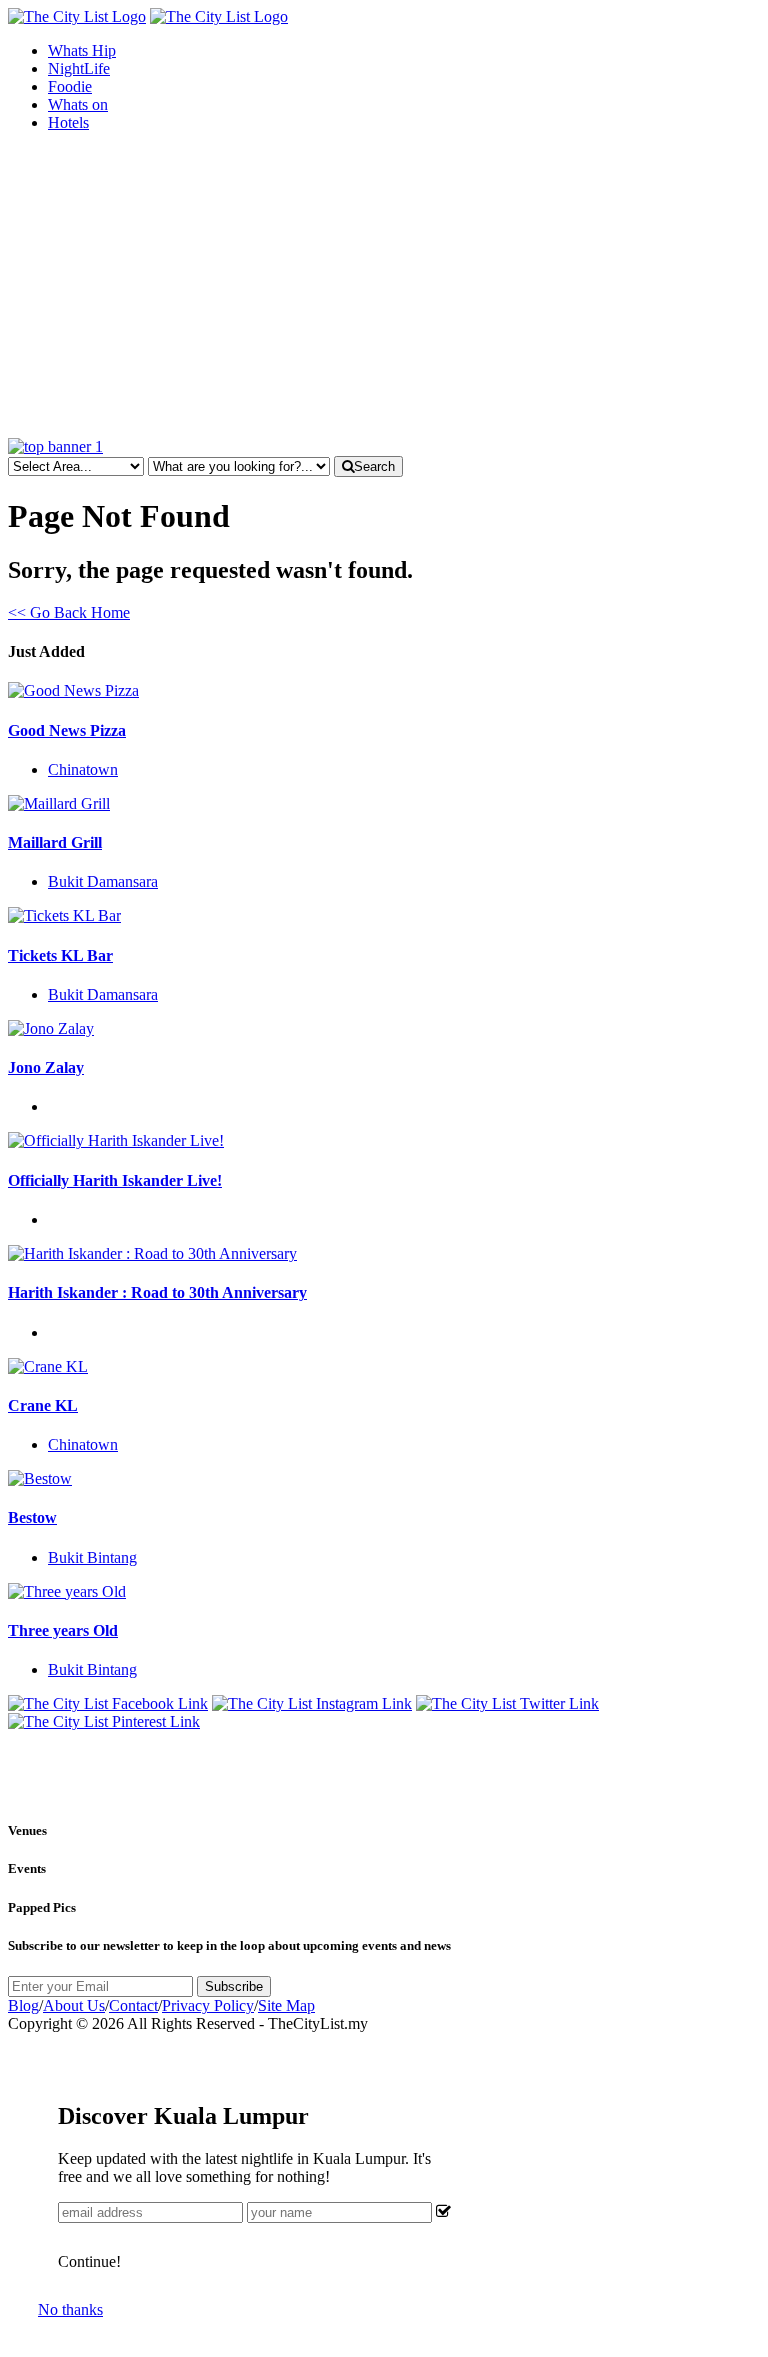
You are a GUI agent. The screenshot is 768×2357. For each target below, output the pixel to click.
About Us (74, 2005)
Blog (23, 2005)
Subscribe (234, 1986)
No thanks (70, 2309)
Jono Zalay (46, 1067)
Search (374, 466)
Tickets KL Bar (60, 955)
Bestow (32, 1517)
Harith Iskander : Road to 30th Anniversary (157, 1292)
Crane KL (43, 1405)
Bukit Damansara (103, 881)
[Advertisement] (384, 288)
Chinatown (83, 769)
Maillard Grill (55, 842)
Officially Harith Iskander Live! (115, 1180)
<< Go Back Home (69, 612)
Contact (133, 2005)
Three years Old (63, 1630)
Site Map (286, 2005)
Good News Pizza (67, 730)
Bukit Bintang (92, 1557)
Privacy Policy (208, 2005)
